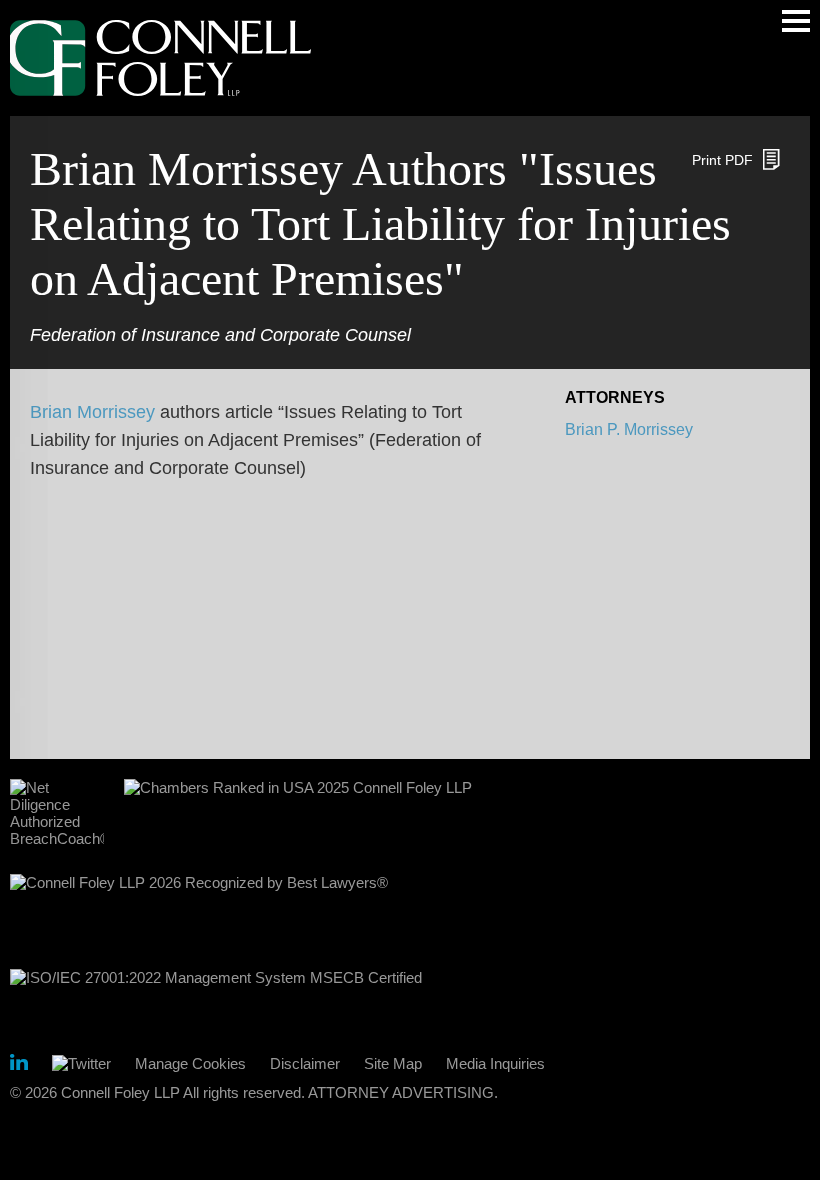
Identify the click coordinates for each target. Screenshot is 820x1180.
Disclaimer (305, 1063)
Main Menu (796, 21)
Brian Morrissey (92, 412)
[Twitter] (81, 1063)
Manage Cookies (190, 1063)
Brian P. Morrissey (629, 429)
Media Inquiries (495, 1063)
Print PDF (722, 160)
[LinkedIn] (19, 1065)
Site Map (393, 1063)
